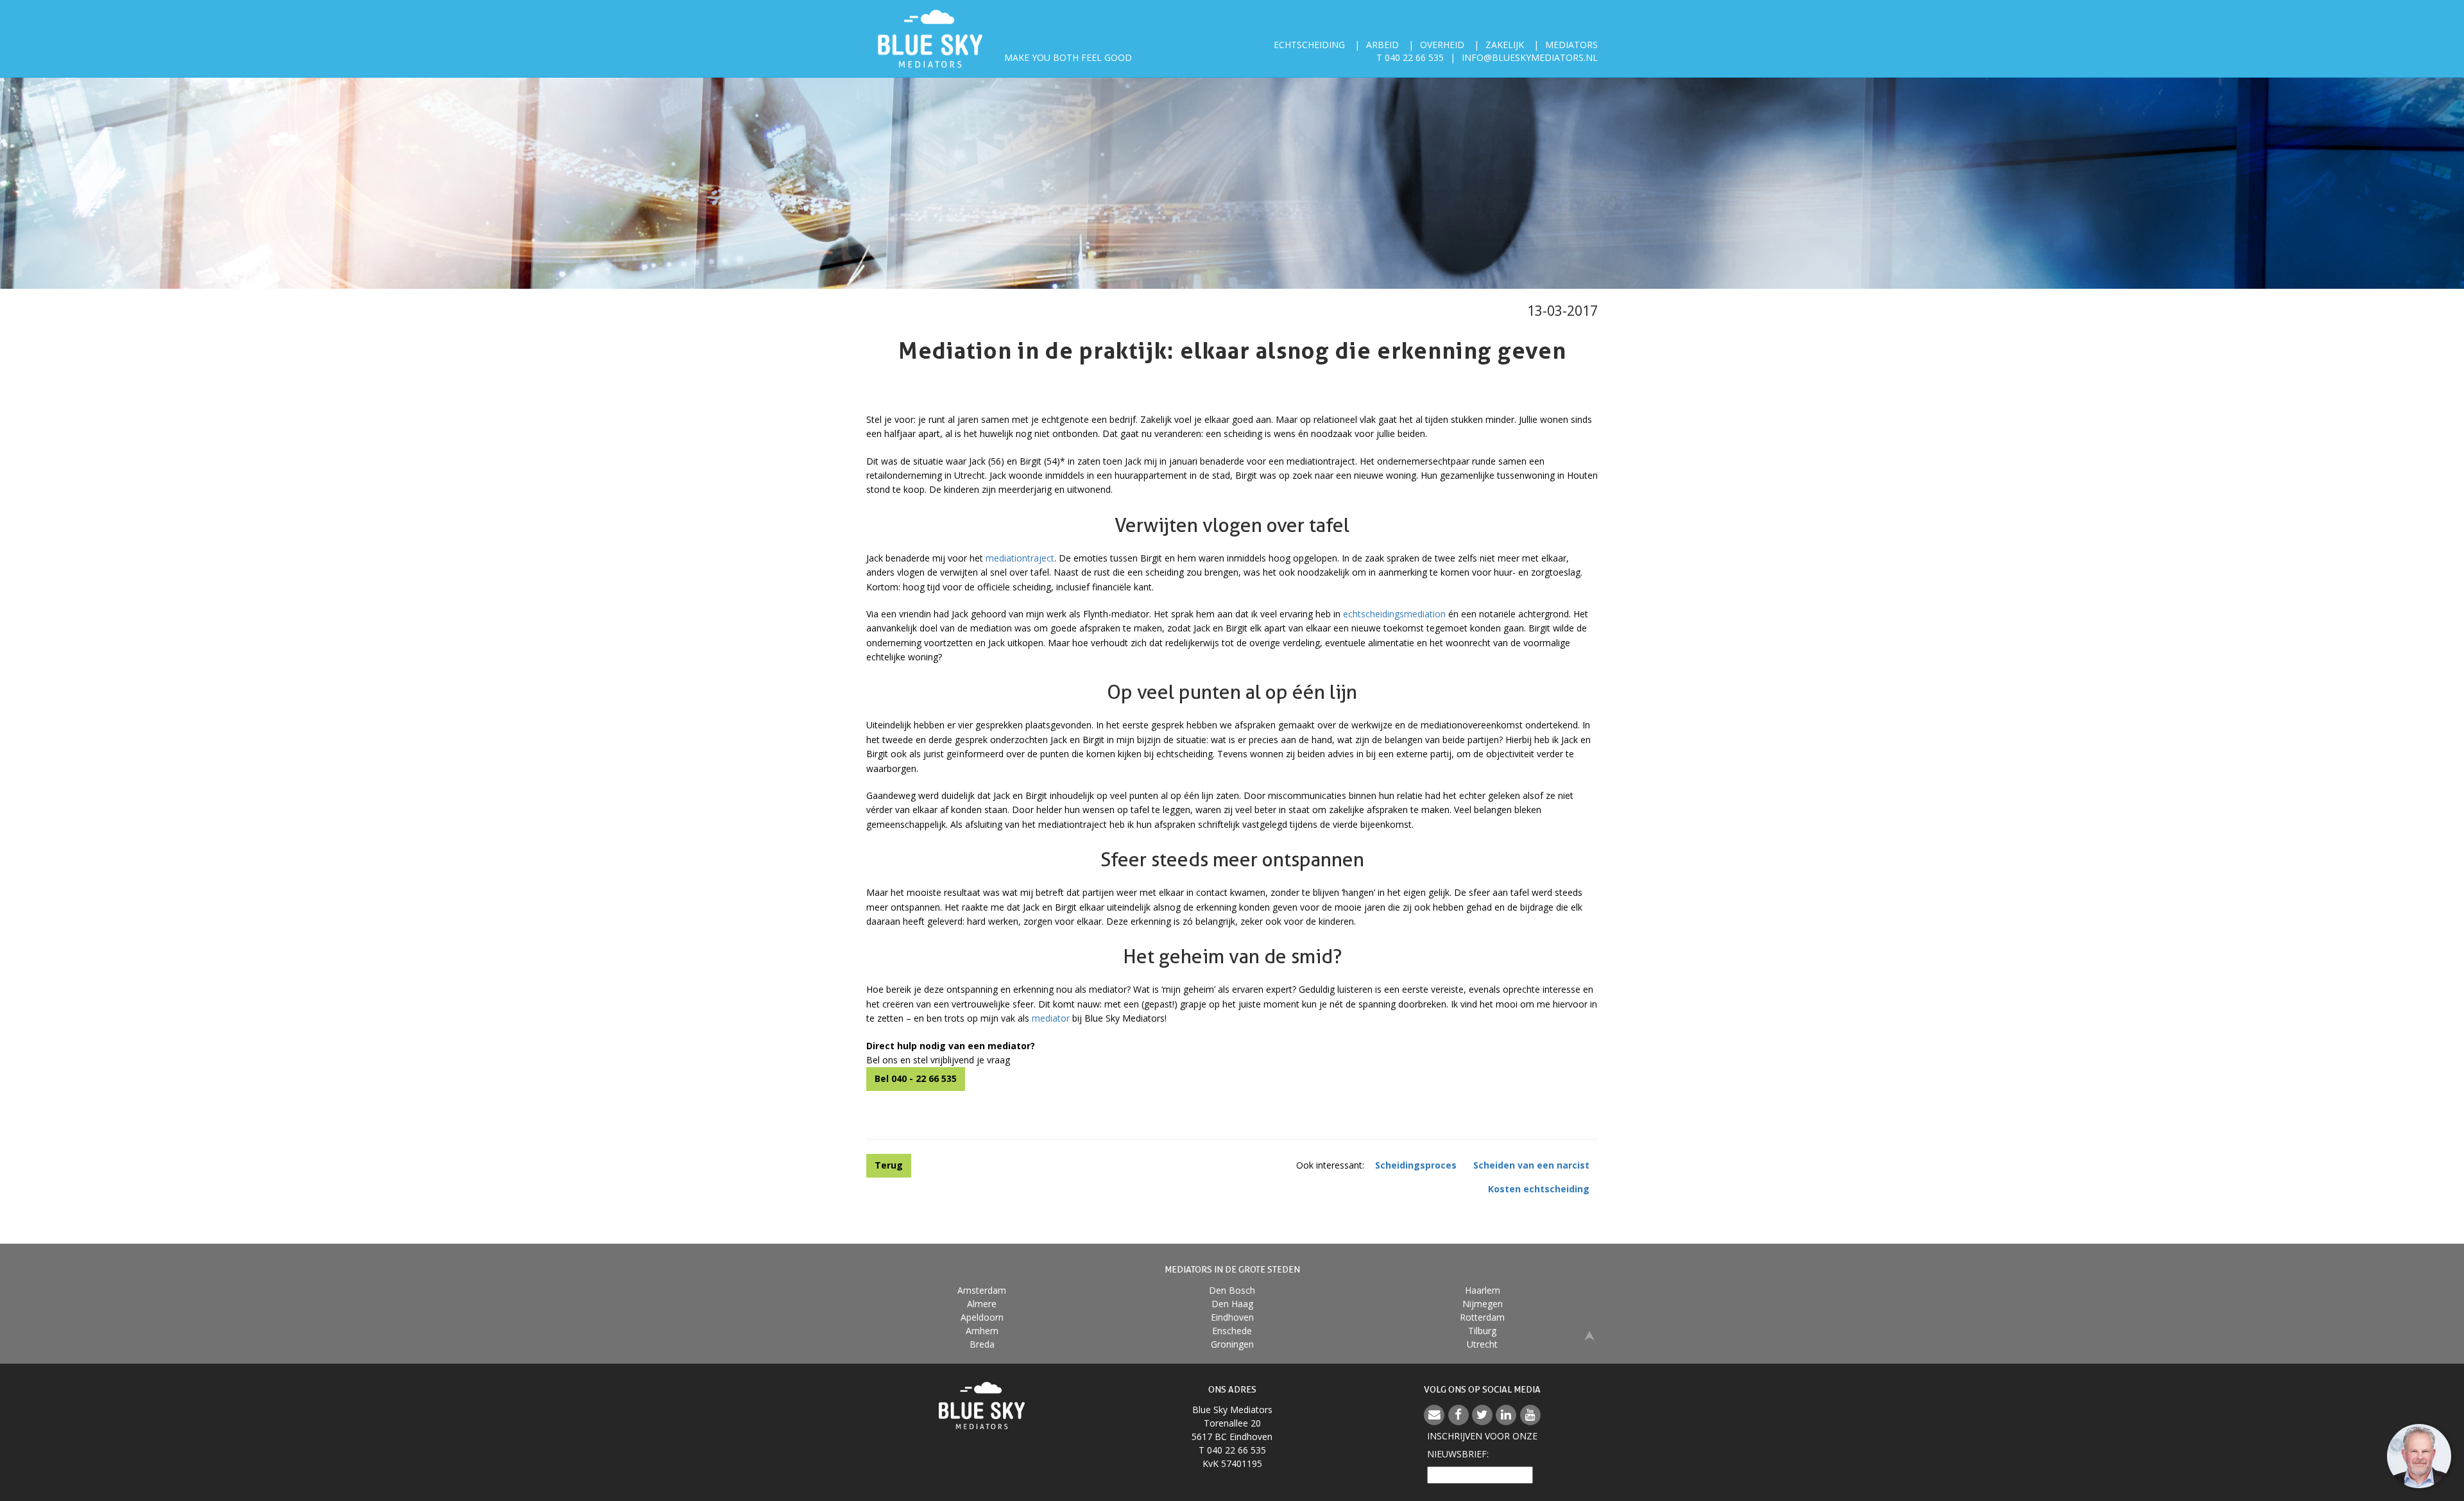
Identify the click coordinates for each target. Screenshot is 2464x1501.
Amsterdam (982, 1290)
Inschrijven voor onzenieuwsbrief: (1482, 1445)
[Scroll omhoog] (1589, 1335)
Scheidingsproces (1416, 1165)
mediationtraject (1020, 558)
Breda (982, 1344)
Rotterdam (1482, 1317)
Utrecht (1482, 1344)
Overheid (1442, 45)
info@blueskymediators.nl (1530, 57)
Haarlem (1483, 1290)
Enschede (1232, 1331)
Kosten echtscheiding (1539, 1189)
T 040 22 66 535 (1410, 57)
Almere (982, 1304)
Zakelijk (1505, 45)
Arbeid (1382, 45)
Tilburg (1482, 1331)
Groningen (1232, 1344)
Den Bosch (1232, 1290)
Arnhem (982, 1331)
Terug (889, 1165)
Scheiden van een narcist (1531, 1165)
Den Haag (1232, 1304)
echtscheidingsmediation (1396, 614)
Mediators (1571, 45)
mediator (1052, 1018)
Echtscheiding (1309, 45)
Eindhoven (1232, 1317)
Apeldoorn (982, 1317)
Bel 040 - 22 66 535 (916, 1078)
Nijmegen (1483, 1304)
